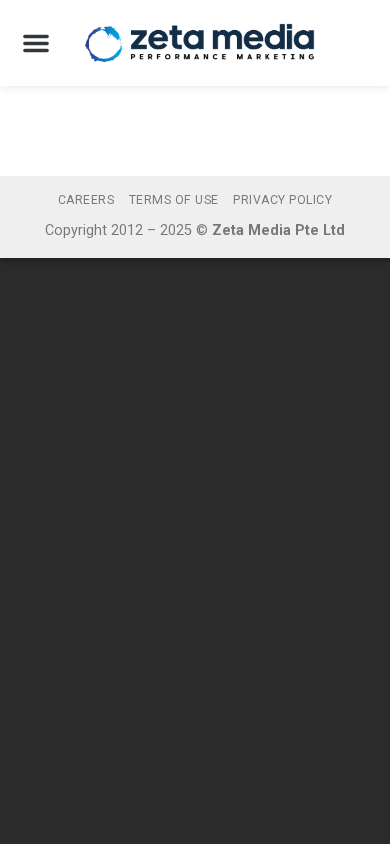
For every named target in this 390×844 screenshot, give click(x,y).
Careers (86, 200)
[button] (36, 43)
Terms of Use (174, 200)
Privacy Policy (282, 200)
